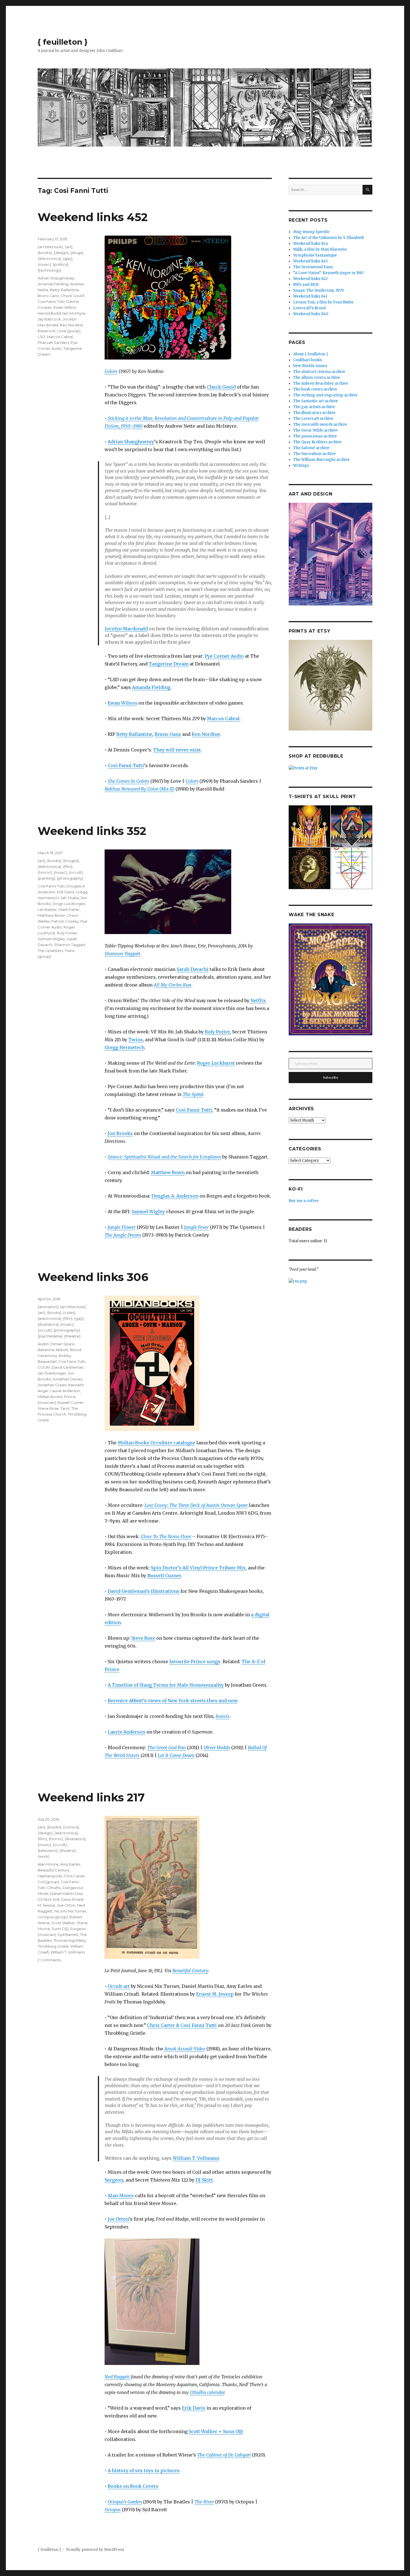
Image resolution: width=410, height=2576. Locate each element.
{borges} (71, 861)
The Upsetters (50, 951)
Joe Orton (118, 2219)
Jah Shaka (70, 898)
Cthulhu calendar (207, 2392)
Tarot (65, 1408)
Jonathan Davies (67, 1379)
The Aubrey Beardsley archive (321, 383)
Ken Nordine (206, 734)
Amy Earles (70, 1864)
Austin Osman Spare (56, 1344)
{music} (44, 264)
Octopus (113, 2510)
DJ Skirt (204, 2180)
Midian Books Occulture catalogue (156, 1443)
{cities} (69, 1313)
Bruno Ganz (168, 734)
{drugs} (77, 253)
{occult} (76, 872)
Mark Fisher (69, 909)
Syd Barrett (68, 1935)
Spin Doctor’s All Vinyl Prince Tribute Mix (198, 1568)
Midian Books (50, 1397)
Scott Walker (63, 1923)
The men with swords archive (320, 424)
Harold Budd (49, 313)
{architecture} (50, 247)
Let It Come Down (176, 1755)
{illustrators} (48, 1324)
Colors (111, 371)
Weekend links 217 (91, 1797)
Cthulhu (54, 1888)
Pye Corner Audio (224, 656)
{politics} (61, 264)
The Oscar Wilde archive (315, 430)
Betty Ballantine (134, 734)
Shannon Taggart (122, 954)
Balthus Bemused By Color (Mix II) (139, 789)
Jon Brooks (120, 1133)
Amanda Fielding (151, 687)
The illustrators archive (314, 413)
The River (204, 2502)
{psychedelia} (50, 1336)
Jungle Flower (122, 1227)
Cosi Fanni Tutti (126, 765)
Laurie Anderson (126, 1732)
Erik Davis (66, 892)
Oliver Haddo (217, 1747)
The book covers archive (315, 389)
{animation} (48, 1307)
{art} (69, 247)
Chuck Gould (221, 387)
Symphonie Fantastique (315, 255)
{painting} (46, 878)
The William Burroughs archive (321, 460)
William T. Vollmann (196, 2158)
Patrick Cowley (65, 921)
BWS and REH (306, 285)
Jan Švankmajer (52, 1373)
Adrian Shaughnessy (131, 442)
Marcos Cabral (223, 719)
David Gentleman (67, 1367)
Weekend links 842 (310, 279)
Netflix (258, 1000)
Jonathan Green (52, 1385)
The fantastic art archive (316, 401)
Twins (136, 1040)
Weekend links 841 (310, 296)
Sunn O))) (60, 1929)
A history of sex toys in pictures (143, 2470)
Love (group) (69, 331)
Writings (301, 465)
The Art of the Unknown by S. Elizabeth (329, 238)
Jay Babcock (49, 319)
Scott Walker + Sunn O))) (216, 2431)
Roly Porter (217, 1032)
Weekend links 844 (311, 244)
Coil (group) (48, 1882)
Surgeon (114, 2180)
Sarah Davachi (193, 969)
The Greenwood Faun (313, 267)
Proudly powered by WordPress (95, 2550)
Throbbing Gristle (53, 1946)
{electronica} (50, 258)
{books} (45, 253)
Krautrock (47, 331)
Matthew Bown (168, 1172)
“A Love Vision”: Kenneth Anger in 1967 (328, 273)
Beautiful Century (190, 1971)
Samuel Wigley (148, 1212)
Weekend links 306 (93, 1277)
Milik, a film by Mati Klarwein (320, 249)
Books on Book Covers (133, 2486)
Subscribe (331, 1078)
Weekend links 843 (310, 261)
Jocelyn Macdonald (126, 629)
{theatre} (72, 1336)
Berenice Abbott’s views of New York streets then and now (173, 1701)
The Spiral (193, 1094)
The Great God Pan (167, 1747)
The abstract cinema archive (319, 372)
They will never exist (177, 750)
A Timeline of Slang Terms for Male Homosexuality (166, 1685)
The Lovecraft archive (313, 419)
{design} (61, 253)
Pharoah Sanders (53, 343)
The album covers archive (317, 378)
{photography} (70, 878)
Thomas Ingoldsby (70, 1940)
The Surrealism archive (314, 454)
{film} (68, 866)
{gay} (68, 258)
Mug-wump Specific (312, 232)
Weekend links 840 (311, 314)
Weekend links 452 (93, 217)
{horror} (45, 872)
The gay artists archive (314, 407)
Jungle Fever (196, 1227)
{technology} (50, 270)
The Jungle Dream (123, 1235)
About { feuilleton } (311, 354)
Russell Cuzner (164, 1576)
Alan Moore (121, 2196)
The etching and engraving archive (325, 395)
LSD (41, 337)
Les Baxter (47, 909)
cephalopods (50, 1876)
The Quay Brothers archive (317, 442)
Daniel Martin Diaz (66, 1893)
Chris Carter (74, 1876)
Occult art (119, 1986)
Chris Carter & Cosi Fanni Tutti (182, 2025)
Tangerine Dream (169, 664)
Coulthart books (307, 360)
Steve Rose (143, 1638)
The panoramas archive (315, 436)
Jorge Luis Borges (69, 904)
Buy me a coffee (304, 1201)
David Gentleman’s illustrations (143, 1591)
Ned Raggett (117, 2377)
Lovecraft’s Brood (309, 308)
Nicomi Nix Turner (70, 1911)
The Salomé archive (311, 448)
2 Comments (49, 1960)
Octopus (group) (53, 1917)
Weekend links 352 (92, 831)
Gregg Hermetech (125, 1047)
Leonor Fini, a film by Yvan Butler (324, 302)
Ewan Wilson (122, 703)
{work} (44, 1856)
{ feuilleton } (63, 42)
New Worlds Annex (310, 366)
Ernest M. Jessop (215, 1994)
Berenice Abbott (53, 1350)
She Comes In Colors (128, 781)
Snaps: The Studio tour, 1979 (318, 290)
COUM (44, 1367)
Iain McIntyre (74, 313)
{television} (48, 1850)
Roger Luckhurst (216, 1063)
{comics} (71, 1827)
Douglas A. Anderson (175, 1196)
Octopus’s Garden (125, 2502)
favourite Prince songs (195, 1662)
